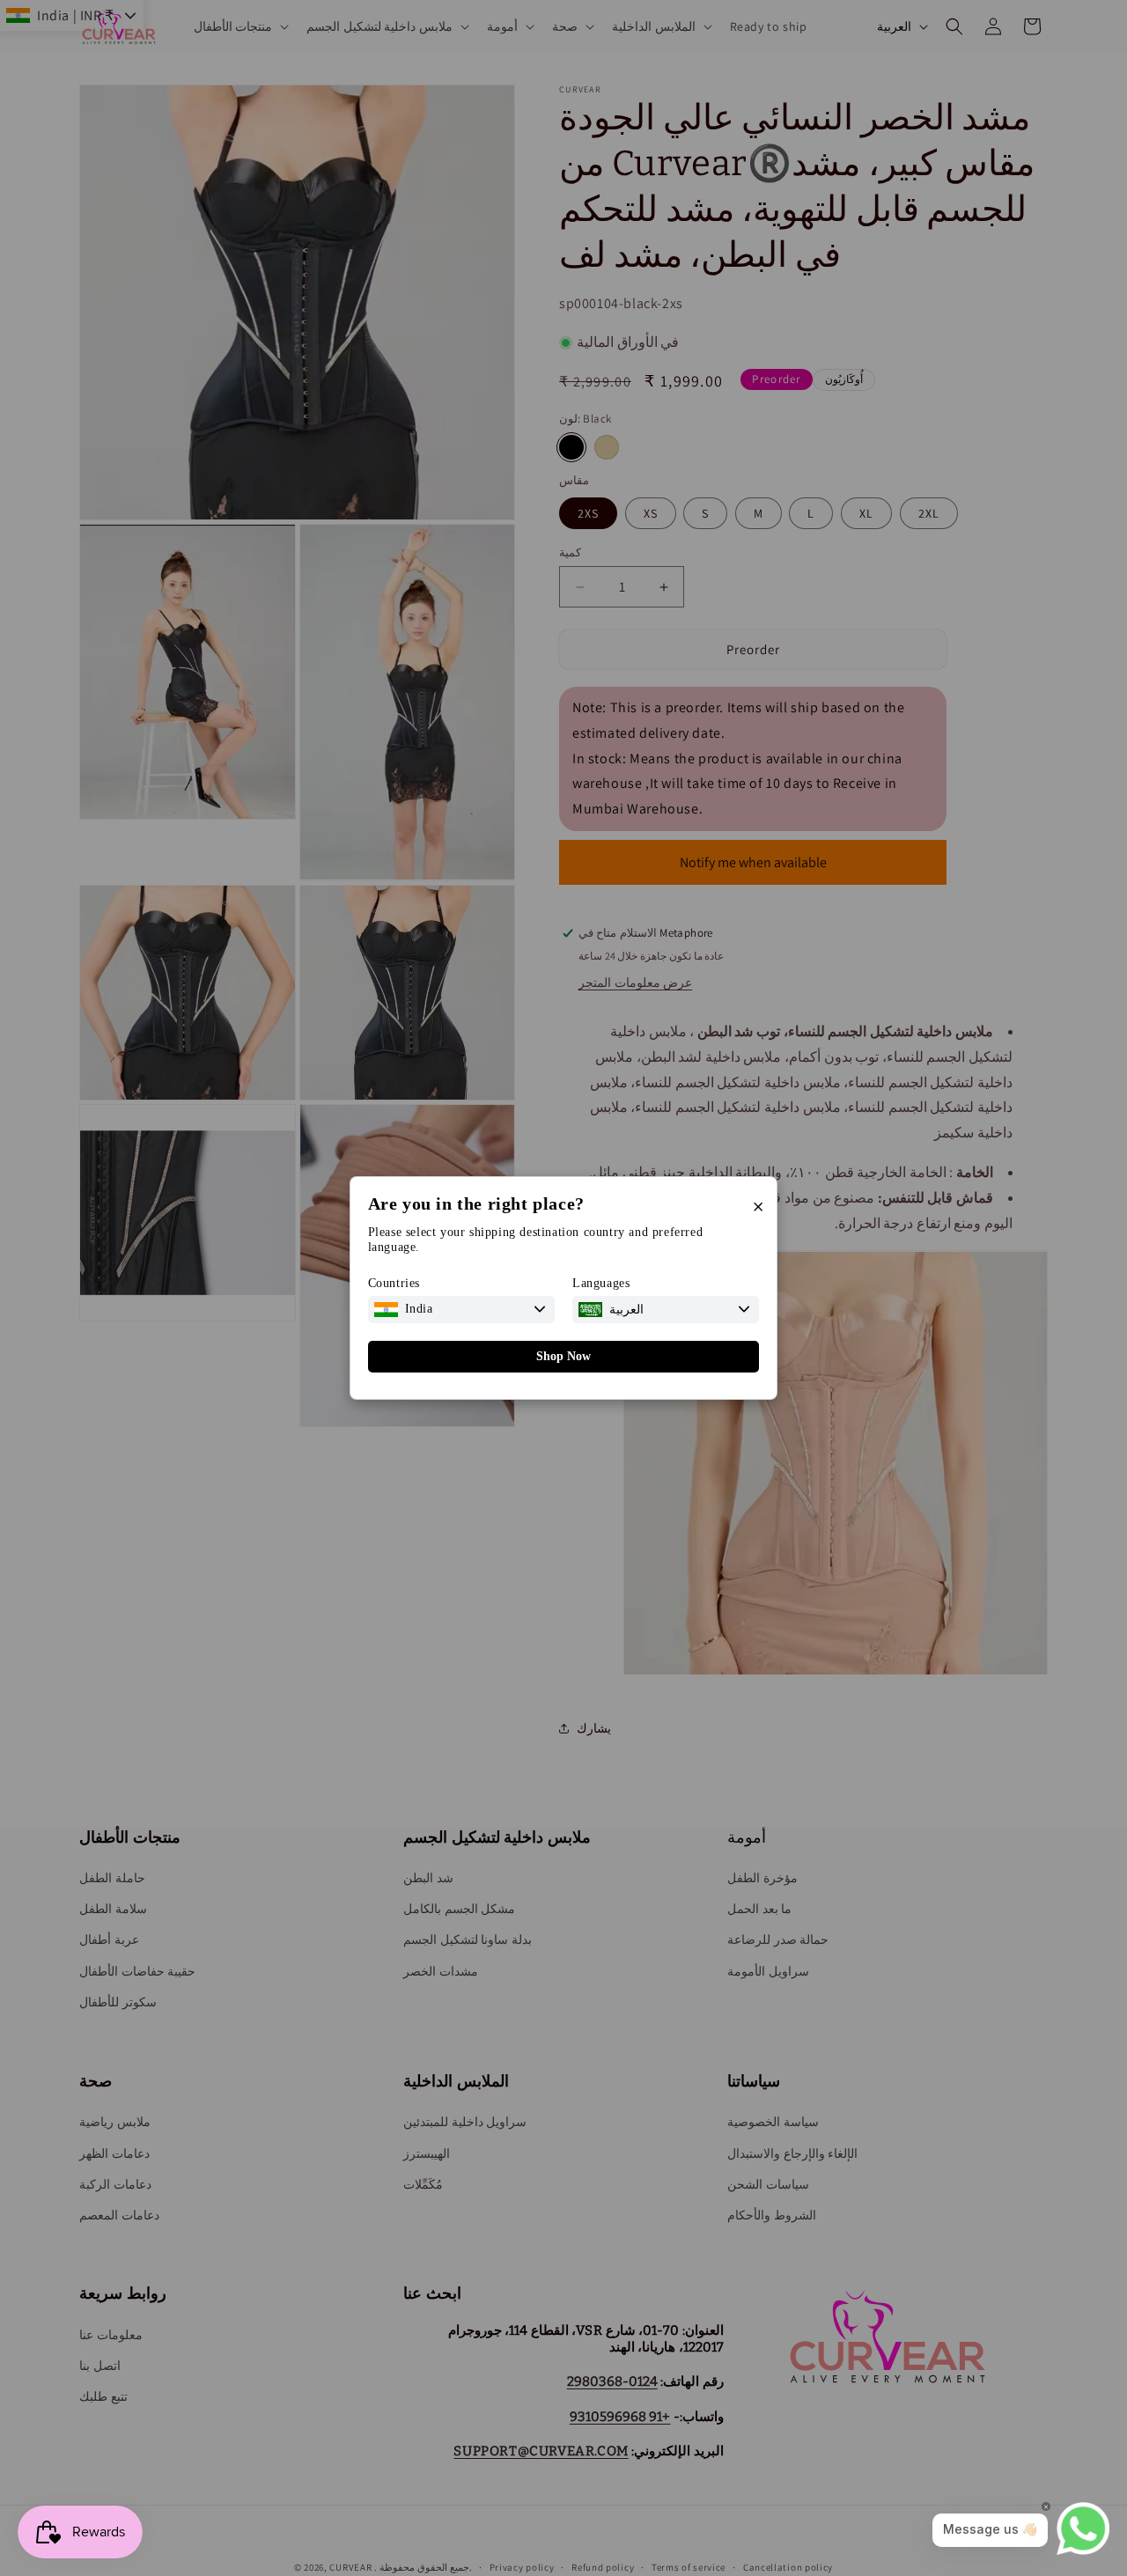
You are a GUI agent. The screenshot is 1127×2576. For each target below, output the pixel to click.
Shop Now (563, 1356)
